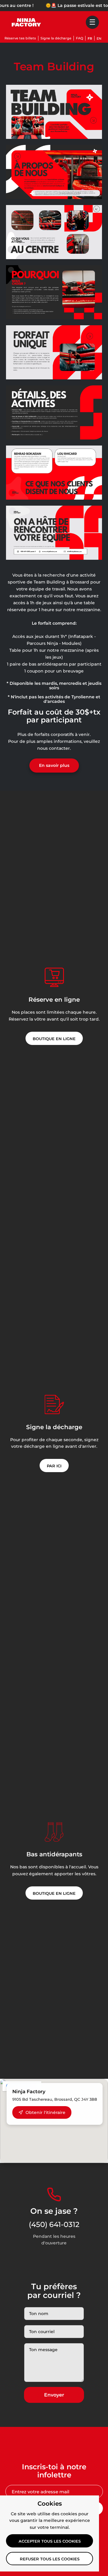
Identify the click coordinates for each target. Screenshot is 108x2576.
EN (99, 38)
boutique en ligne (54, 1893)
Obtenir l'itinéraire (45, 2112)
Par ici (54, 1466)
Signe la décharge (56, 38)
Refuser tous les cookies (50, 2559)
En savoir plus (54, 765)
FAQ (79, 38)
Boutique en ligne (54, 1039)
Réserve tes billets (20, 38)
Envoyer (54, 2395)
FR (90, 38)
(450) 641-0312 (54, 2224)
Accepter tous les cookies (50, 2541)
